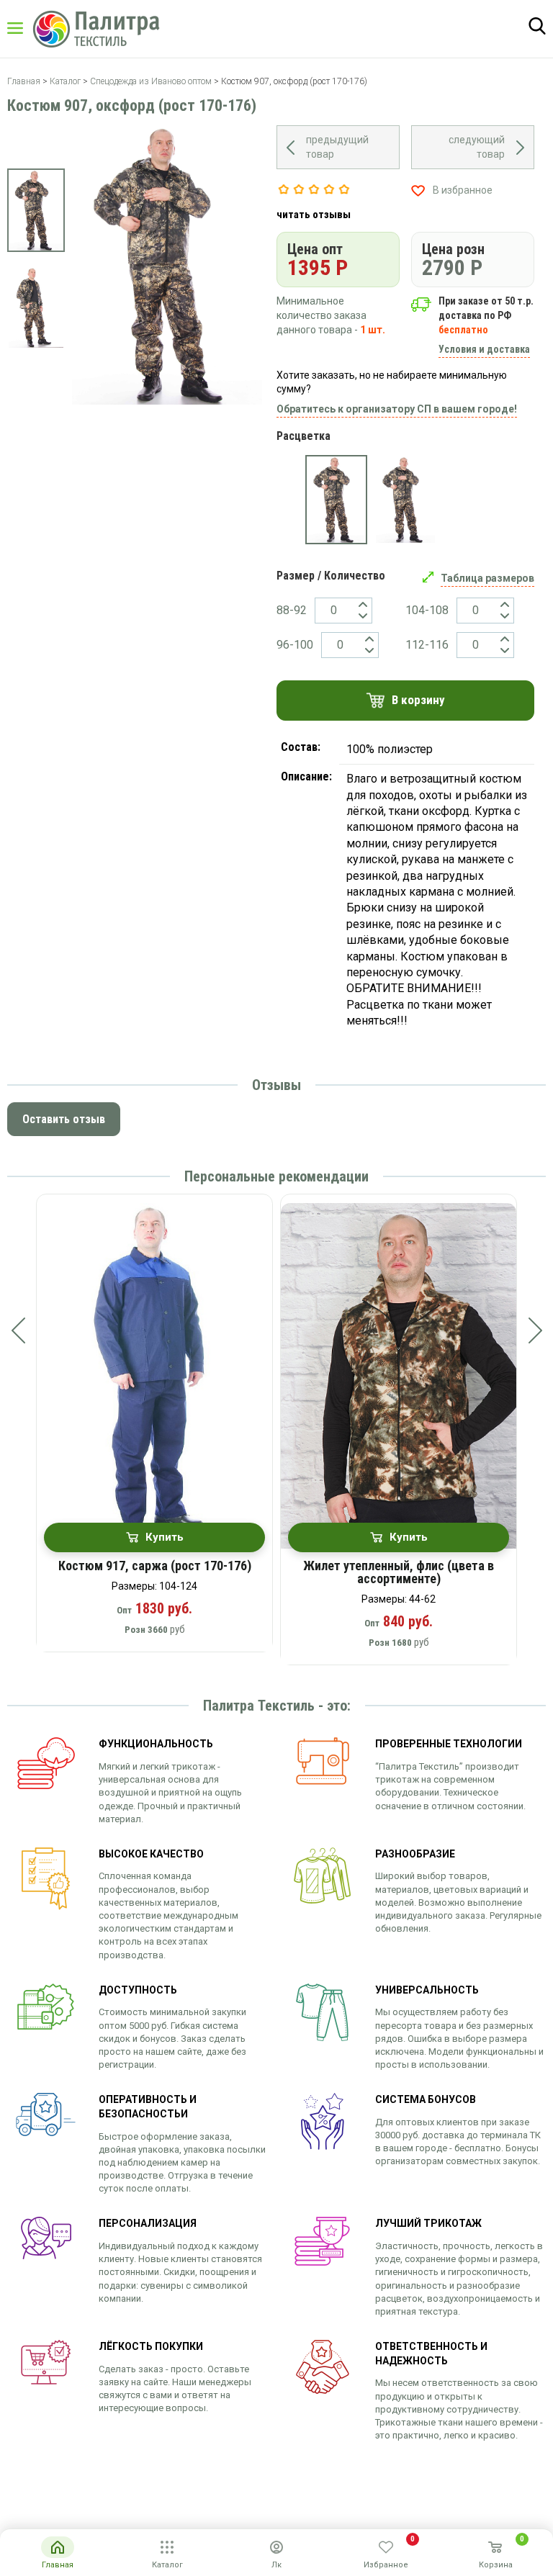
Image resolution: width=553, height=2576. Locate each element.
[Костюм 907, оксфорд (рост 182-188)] (405, 500)
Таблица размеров (487, 578)
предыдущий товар (337, 147)
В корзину (418, 700)
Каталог (29, 28)
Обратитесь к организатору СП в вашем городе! (397, 409)
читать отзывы (314, 215)
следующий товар (477, 147)
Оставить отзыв (64, 1119)
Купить (165, 1537)
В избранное (463, 190)
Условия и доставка (484, 349)
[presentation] (18, 1330)
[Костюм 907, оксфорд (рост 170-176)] (336, 500)
